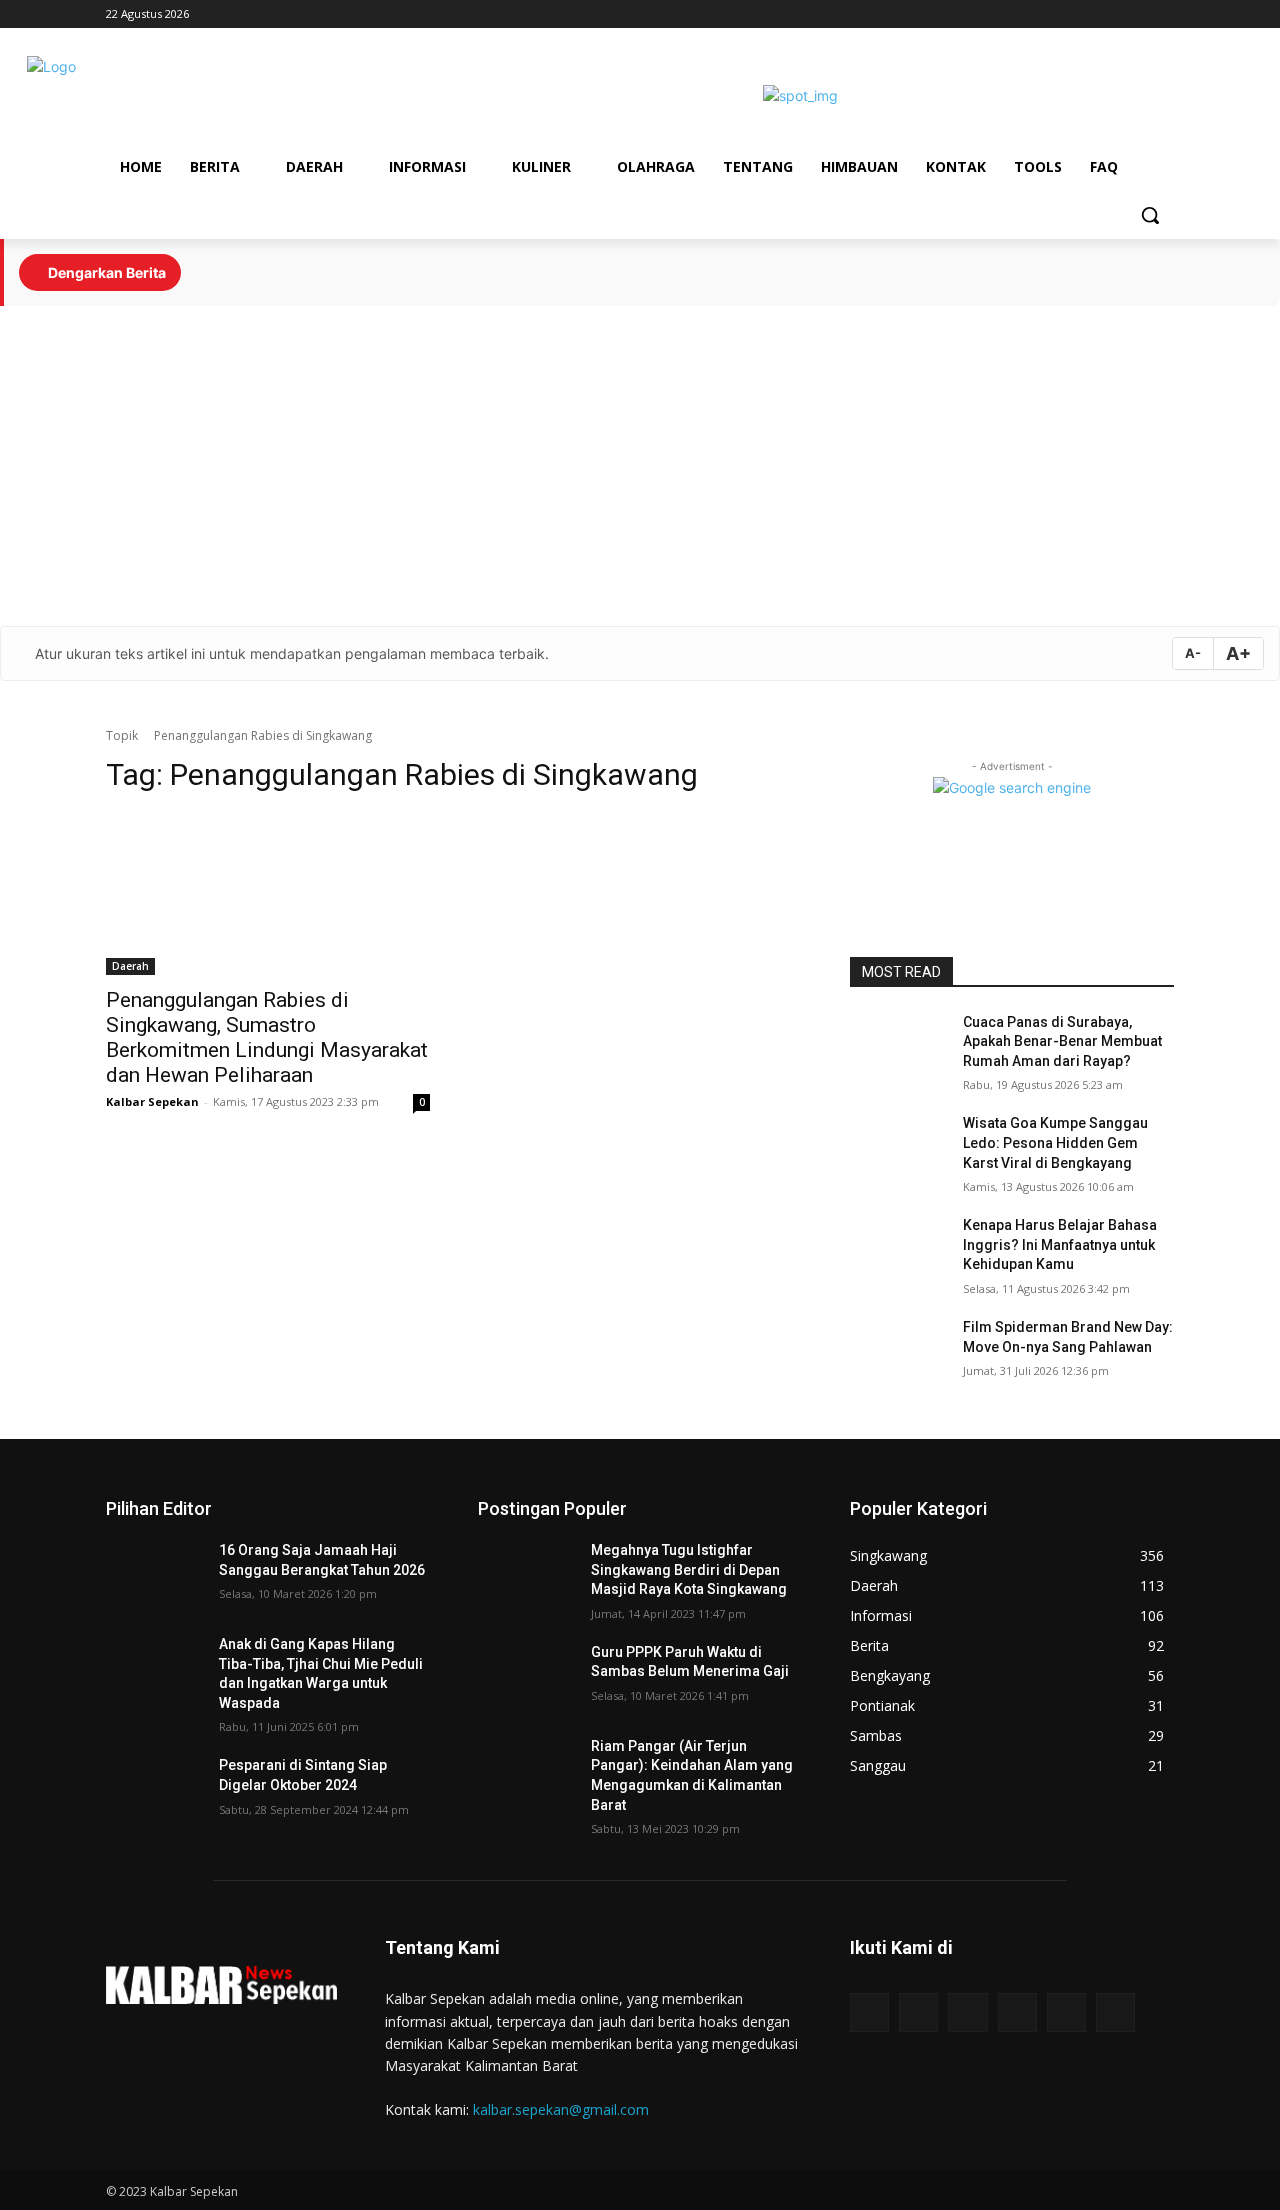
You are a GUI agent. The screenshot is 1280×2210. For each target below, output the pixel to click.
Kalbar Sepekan (152, 1101)
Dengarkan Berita (105, 272)
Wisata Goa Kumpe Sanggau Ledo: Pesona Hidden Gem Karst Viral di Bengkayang (1055, 1142)
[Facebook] (1079, 14)
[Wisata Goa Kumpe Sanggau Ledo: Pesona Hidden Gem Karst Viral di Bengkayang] (898, 1148)
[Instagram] (1107, 14)
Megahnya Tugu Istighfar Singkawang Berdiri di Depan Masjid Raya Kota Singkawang (689, 1569)
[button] (1150, 215)
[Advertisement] (640, 466)
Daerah (130, 966)
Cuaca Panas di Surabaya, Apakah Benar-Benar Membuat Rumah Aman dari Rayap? (1062, 1041)
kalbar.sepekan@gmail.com (561, 2109)
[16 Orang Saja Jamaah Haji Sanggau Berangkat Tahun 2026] (154, 1575)
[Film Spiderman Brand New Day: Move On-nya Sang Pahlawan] (898, 1352)
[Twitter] (1162, 14)
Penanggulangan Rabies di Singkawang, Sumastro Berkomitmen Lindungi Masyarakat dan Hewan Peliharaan (267, 1037)
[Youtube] (1134, 14)
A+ (1238, 653)
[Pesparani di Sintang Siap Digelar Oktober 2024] (154, 1790)
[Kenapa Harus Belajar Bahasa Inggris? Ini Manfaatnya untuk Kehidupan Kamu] (898, 1250)
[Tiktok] (1051, 14)
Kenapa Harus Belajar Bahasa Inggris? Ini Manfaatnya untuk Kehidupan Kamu (1060, 1244)
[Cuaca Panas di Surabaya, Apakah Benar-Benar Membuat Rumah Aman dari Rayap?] (898, 1047)
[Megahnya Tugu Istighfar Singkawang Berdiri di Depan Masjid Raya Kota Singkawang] (526, 1575)
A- (1193, 653)
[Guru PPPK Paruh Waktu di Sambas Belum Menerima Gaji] (526, 1677)
